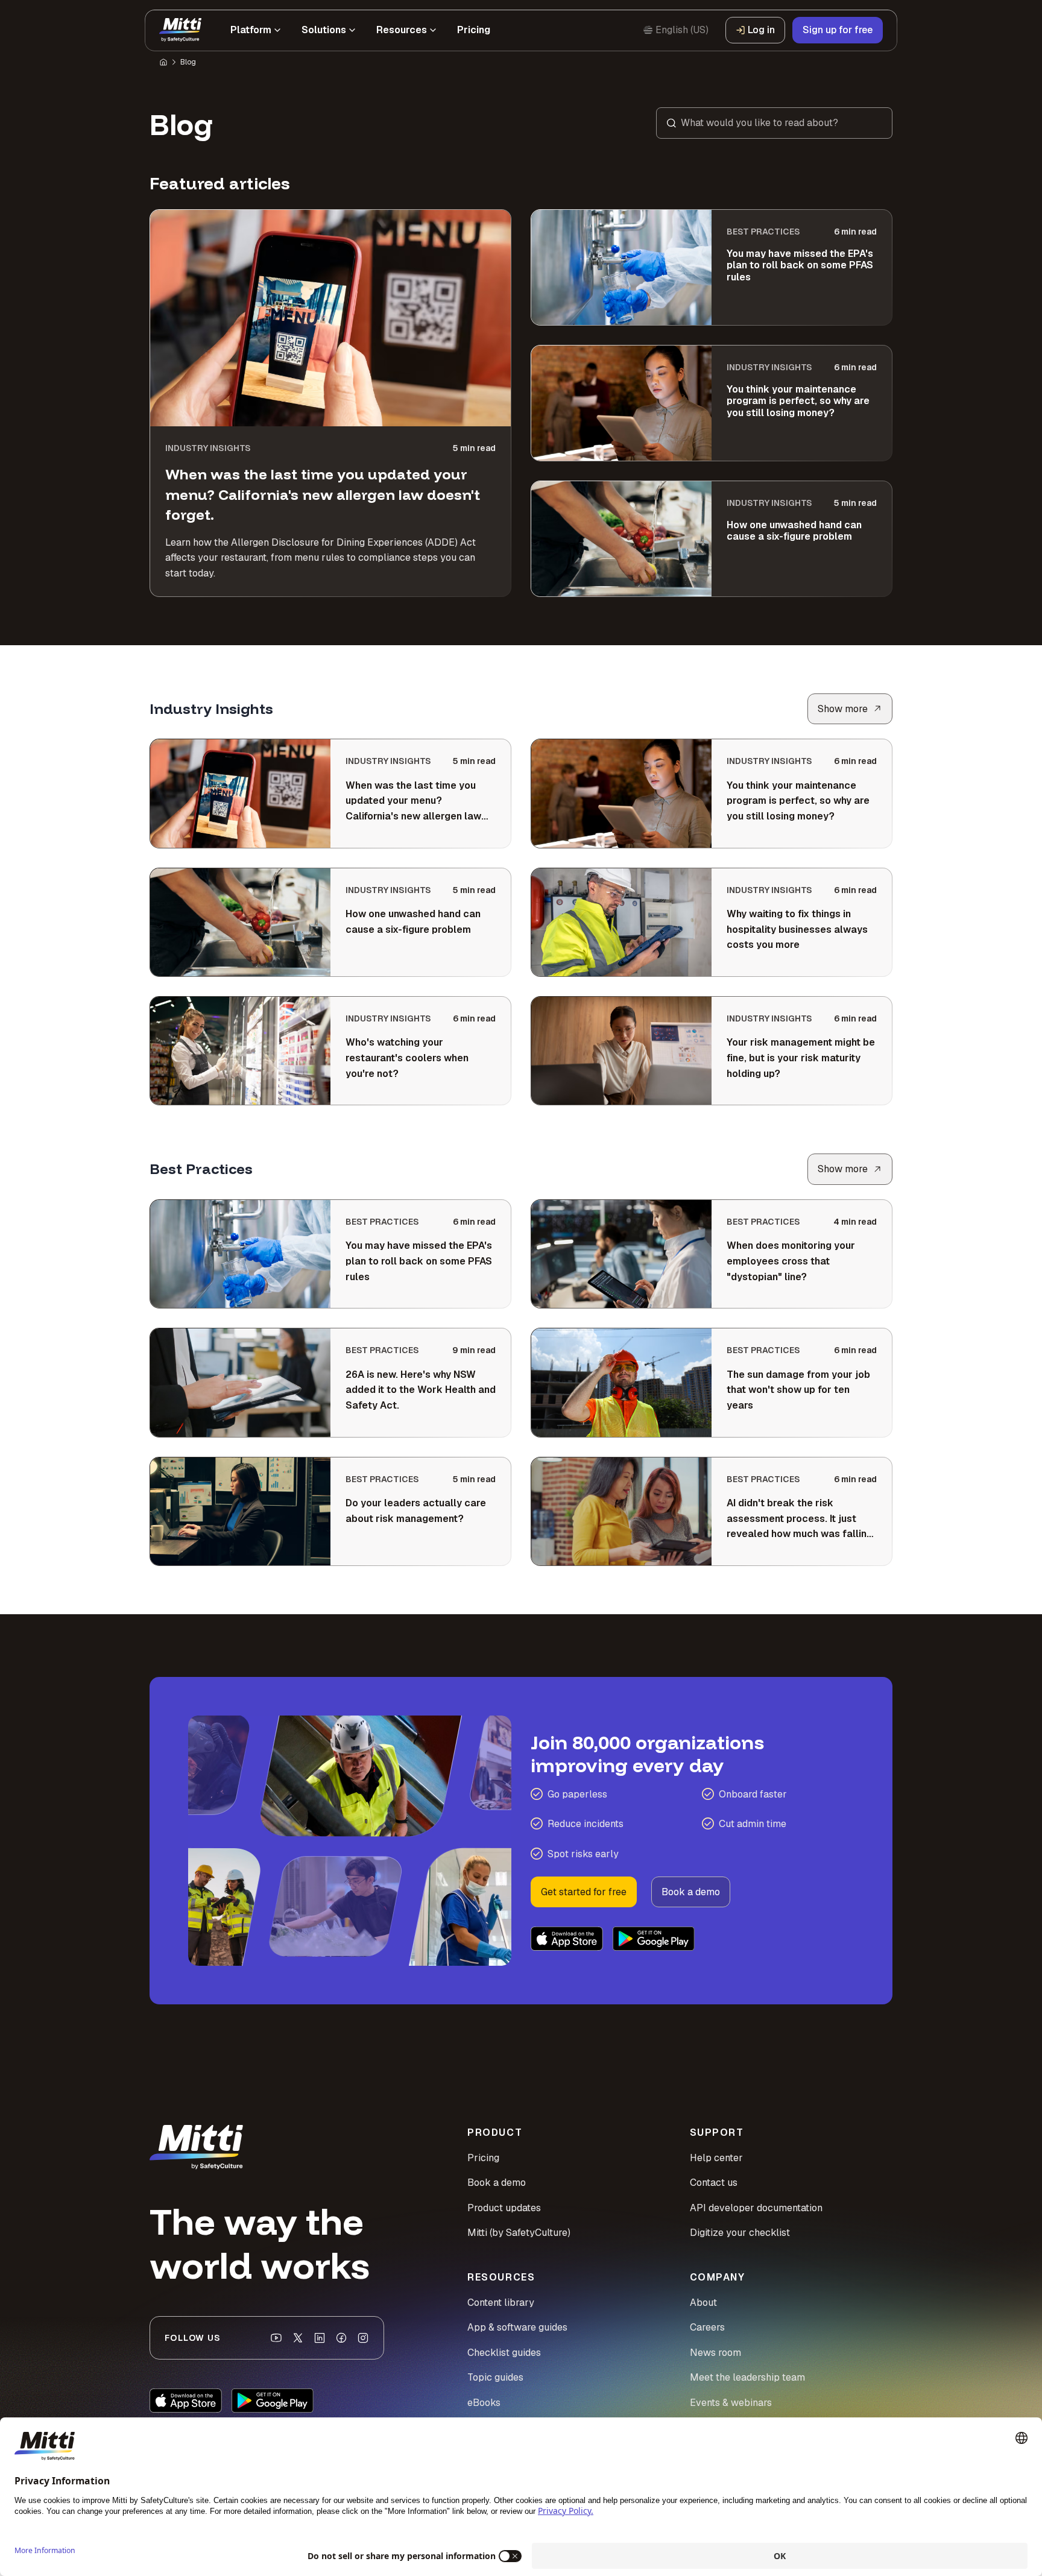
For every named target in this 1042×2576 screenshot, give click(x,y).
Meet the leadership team (747, 2377)
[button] (774, 123)
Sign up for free (838, 30)
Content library (501, 2303)
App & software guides (517, 2327)
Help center (716, 2158)
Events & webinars (731, 2403)
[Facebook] (341, 2338)
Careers (707, 2327)
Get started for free (584, 1892)
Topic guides (495, 2377)
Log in (761, 30)
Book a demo (691, 1892)
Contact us (714, 2183)
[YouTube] (276, 2338)
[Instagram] (363, 2338)
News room (715, 2353)
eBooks (484, 2403)
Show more (843, 709)
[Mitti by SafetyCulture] (180, 30)
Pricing (483, 2158)
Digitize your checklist (740, 2233)
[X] (298, 2338)
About (703, 2303)
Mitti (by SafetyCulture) (519, 2233)
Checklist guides (504, 2353)
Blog (188, 62)
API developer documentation (756, 2208)
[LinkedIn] (320, 2338)
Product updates (504, 2208)
